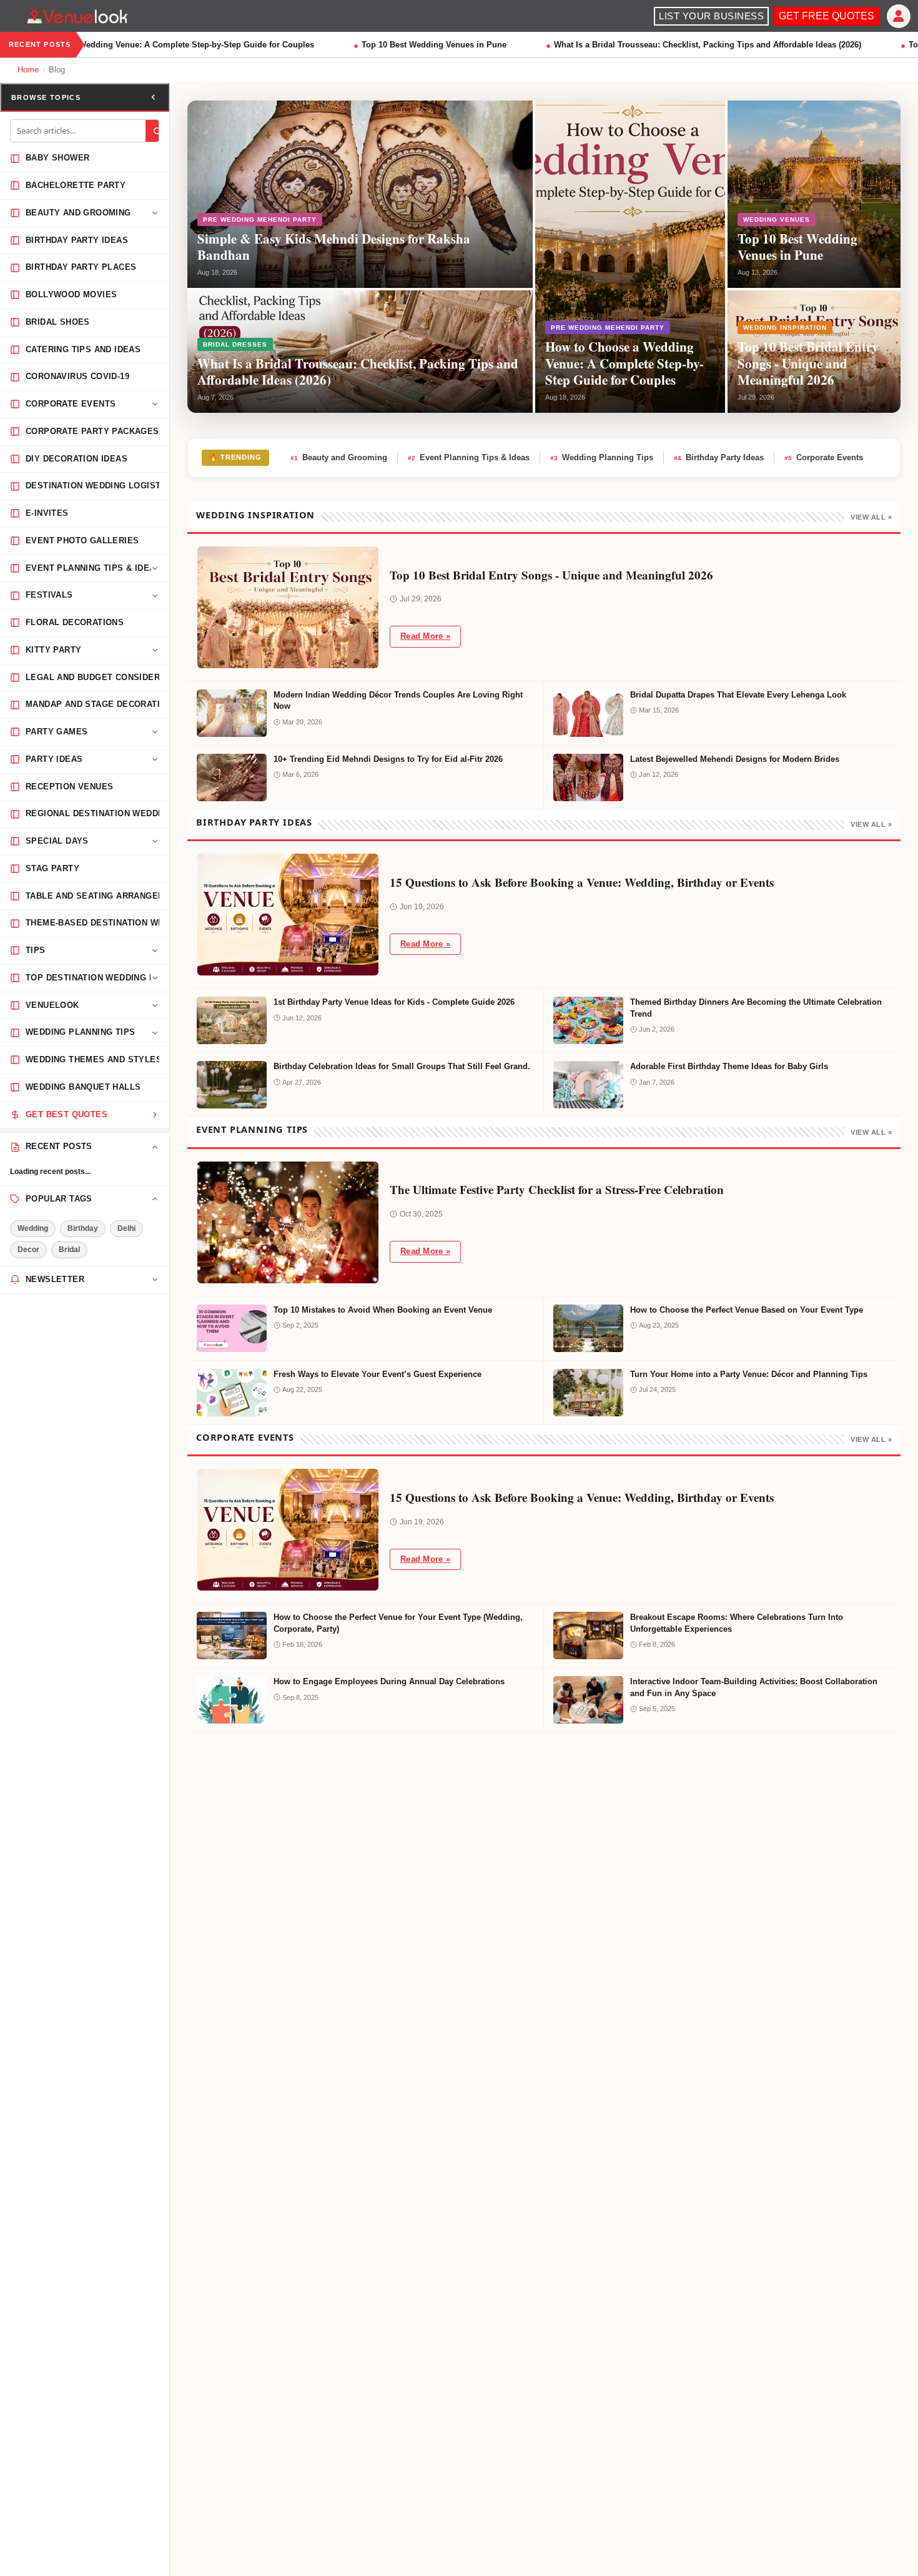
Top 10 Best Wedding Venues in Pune (417, 45)
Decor (28, 1250)
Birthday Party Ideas (719, 457)
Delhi (126, 1228)
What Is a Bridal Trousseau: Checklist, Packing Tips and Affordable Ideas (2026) (690, 45)
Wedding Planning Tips (602, 457)
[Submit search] (157, 131)
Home (28, 70)
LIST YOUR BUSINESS (711, 16)
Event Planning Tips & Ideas (469, 457)
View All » (871, 517)
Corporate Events (824, 457)
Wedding (33, 1228)
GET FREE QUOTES (827, 16)
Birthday (83, 1228)
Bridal (69, 1250)
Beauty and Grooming (339, 457)
